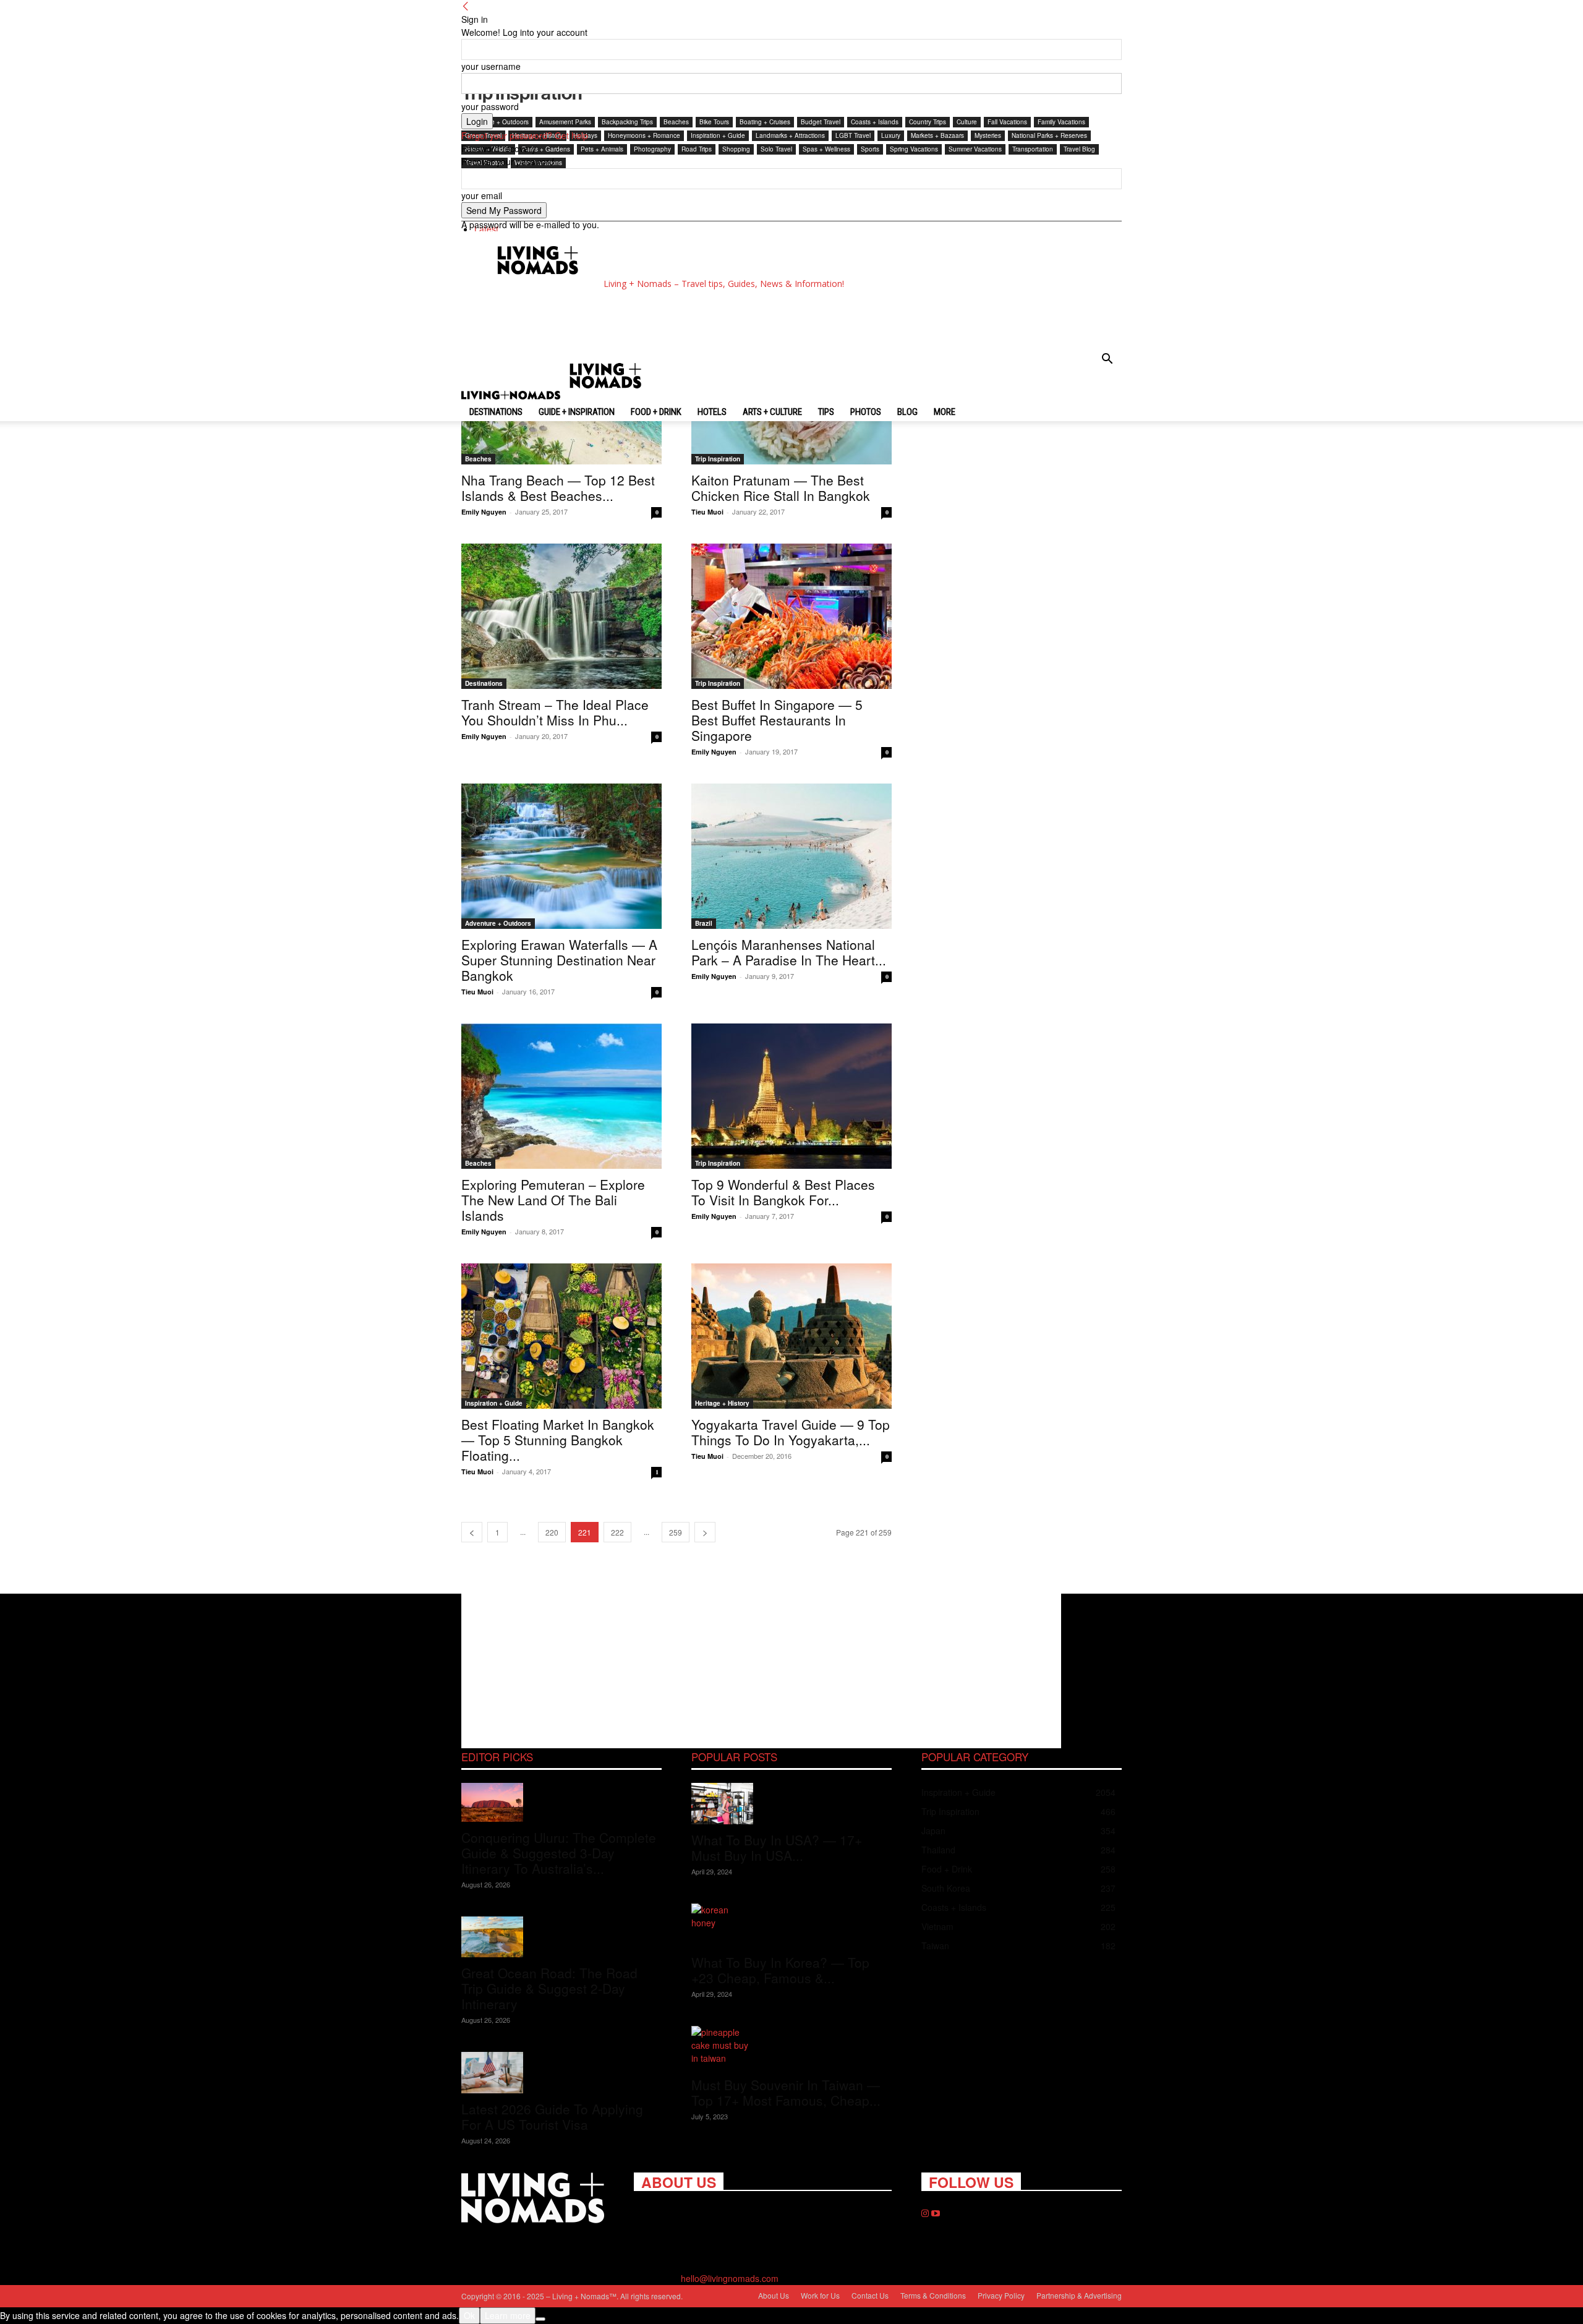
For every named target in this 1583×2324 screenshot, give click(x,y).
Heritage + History (722, 1403)
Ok (469, 2315)
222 (617, 1532)
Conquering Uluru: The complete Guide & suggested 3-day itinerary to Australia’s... (559, 1853)
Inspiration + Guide (494, 1403)
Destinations (496, 412)
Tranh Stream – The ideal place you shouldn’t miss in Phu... (555, 712)
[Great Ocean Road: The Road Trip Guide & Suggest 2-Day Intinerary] (561, 1937)
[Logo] (512, 396)
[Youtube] (936, 2213)
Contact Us (870, 2295)
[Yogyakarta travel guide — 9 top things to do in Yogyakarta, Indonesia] (791, 1336)
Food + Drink (656, 412)
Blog (907, 412)
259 (676, 1532)
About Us (774, 2295)
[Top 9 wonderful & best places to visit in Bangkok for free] (791, 1096)
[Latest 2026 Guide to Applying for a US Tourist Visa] (561, 2073)
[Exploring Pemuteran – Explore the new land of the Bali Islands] (561, 1096)
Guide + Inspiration (577, 412)
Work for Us (820, 2295)
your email (482, 195)
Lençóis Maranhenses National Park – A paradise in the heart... (789, 952)
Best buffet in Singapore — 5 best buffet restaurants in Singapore (777, 720)
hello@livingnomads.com (730, 2278)
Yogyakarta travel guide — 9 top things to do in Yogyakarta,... (791, 1432)
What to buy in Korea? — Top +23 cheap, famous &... (780, 1970)
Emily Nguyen (484, 512)
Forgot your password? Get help (525, 135)
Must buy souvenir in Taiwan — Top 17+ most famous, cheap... (786, 2092)
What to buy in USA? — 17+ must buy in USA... (777, 1848)
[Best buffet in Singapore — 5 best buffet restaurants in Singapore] (791, 616)
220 (552, 1532)
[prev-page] (472, 1532)
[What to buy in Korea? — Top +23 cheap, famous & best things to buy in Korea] (791, 1925)
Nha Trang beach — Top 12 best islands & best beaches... (558, 488)
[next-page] (705, 1532)
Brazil (704, 923)
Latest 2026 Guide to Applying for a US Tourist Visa (552, 2117)
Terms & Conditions (933, 2295)
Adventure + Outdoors (498, 923)
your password (490, 106)
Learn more (508, 2315)
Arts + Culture (772, 412)
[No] (540, 2319)
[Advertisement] (701, 319)
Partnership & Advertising (1079, 2295)
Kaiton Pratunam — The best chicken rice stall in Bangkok (781, 488)
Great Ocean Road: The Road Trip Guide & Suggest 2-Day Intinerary (549, 1988)
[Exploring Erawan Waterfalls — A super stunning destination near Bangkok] (561, 856)
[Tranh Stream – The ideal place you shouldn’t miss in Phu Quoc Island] (561, 616)
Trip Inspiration (718, 459)
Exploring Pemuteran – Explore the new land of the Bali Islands (553, 1200)
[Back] (466, 6)
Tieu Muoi (707, 512)
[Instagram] (926, 2213)
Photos (866, 412)
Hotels (712, 412)
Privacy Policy (1001, 2295)
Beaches (478, 459)
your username (491, 66)
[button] (1107, 360)
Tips (826, 412)
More (945, 412)
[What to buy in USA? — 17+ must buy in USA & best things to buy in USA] (791, 1804)
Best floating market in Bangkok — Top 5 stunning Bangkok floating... (558, 1440)
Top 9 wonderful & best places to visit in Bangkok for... (783, 1192)
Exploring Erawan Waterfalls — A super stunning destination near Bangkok (559, 960)
